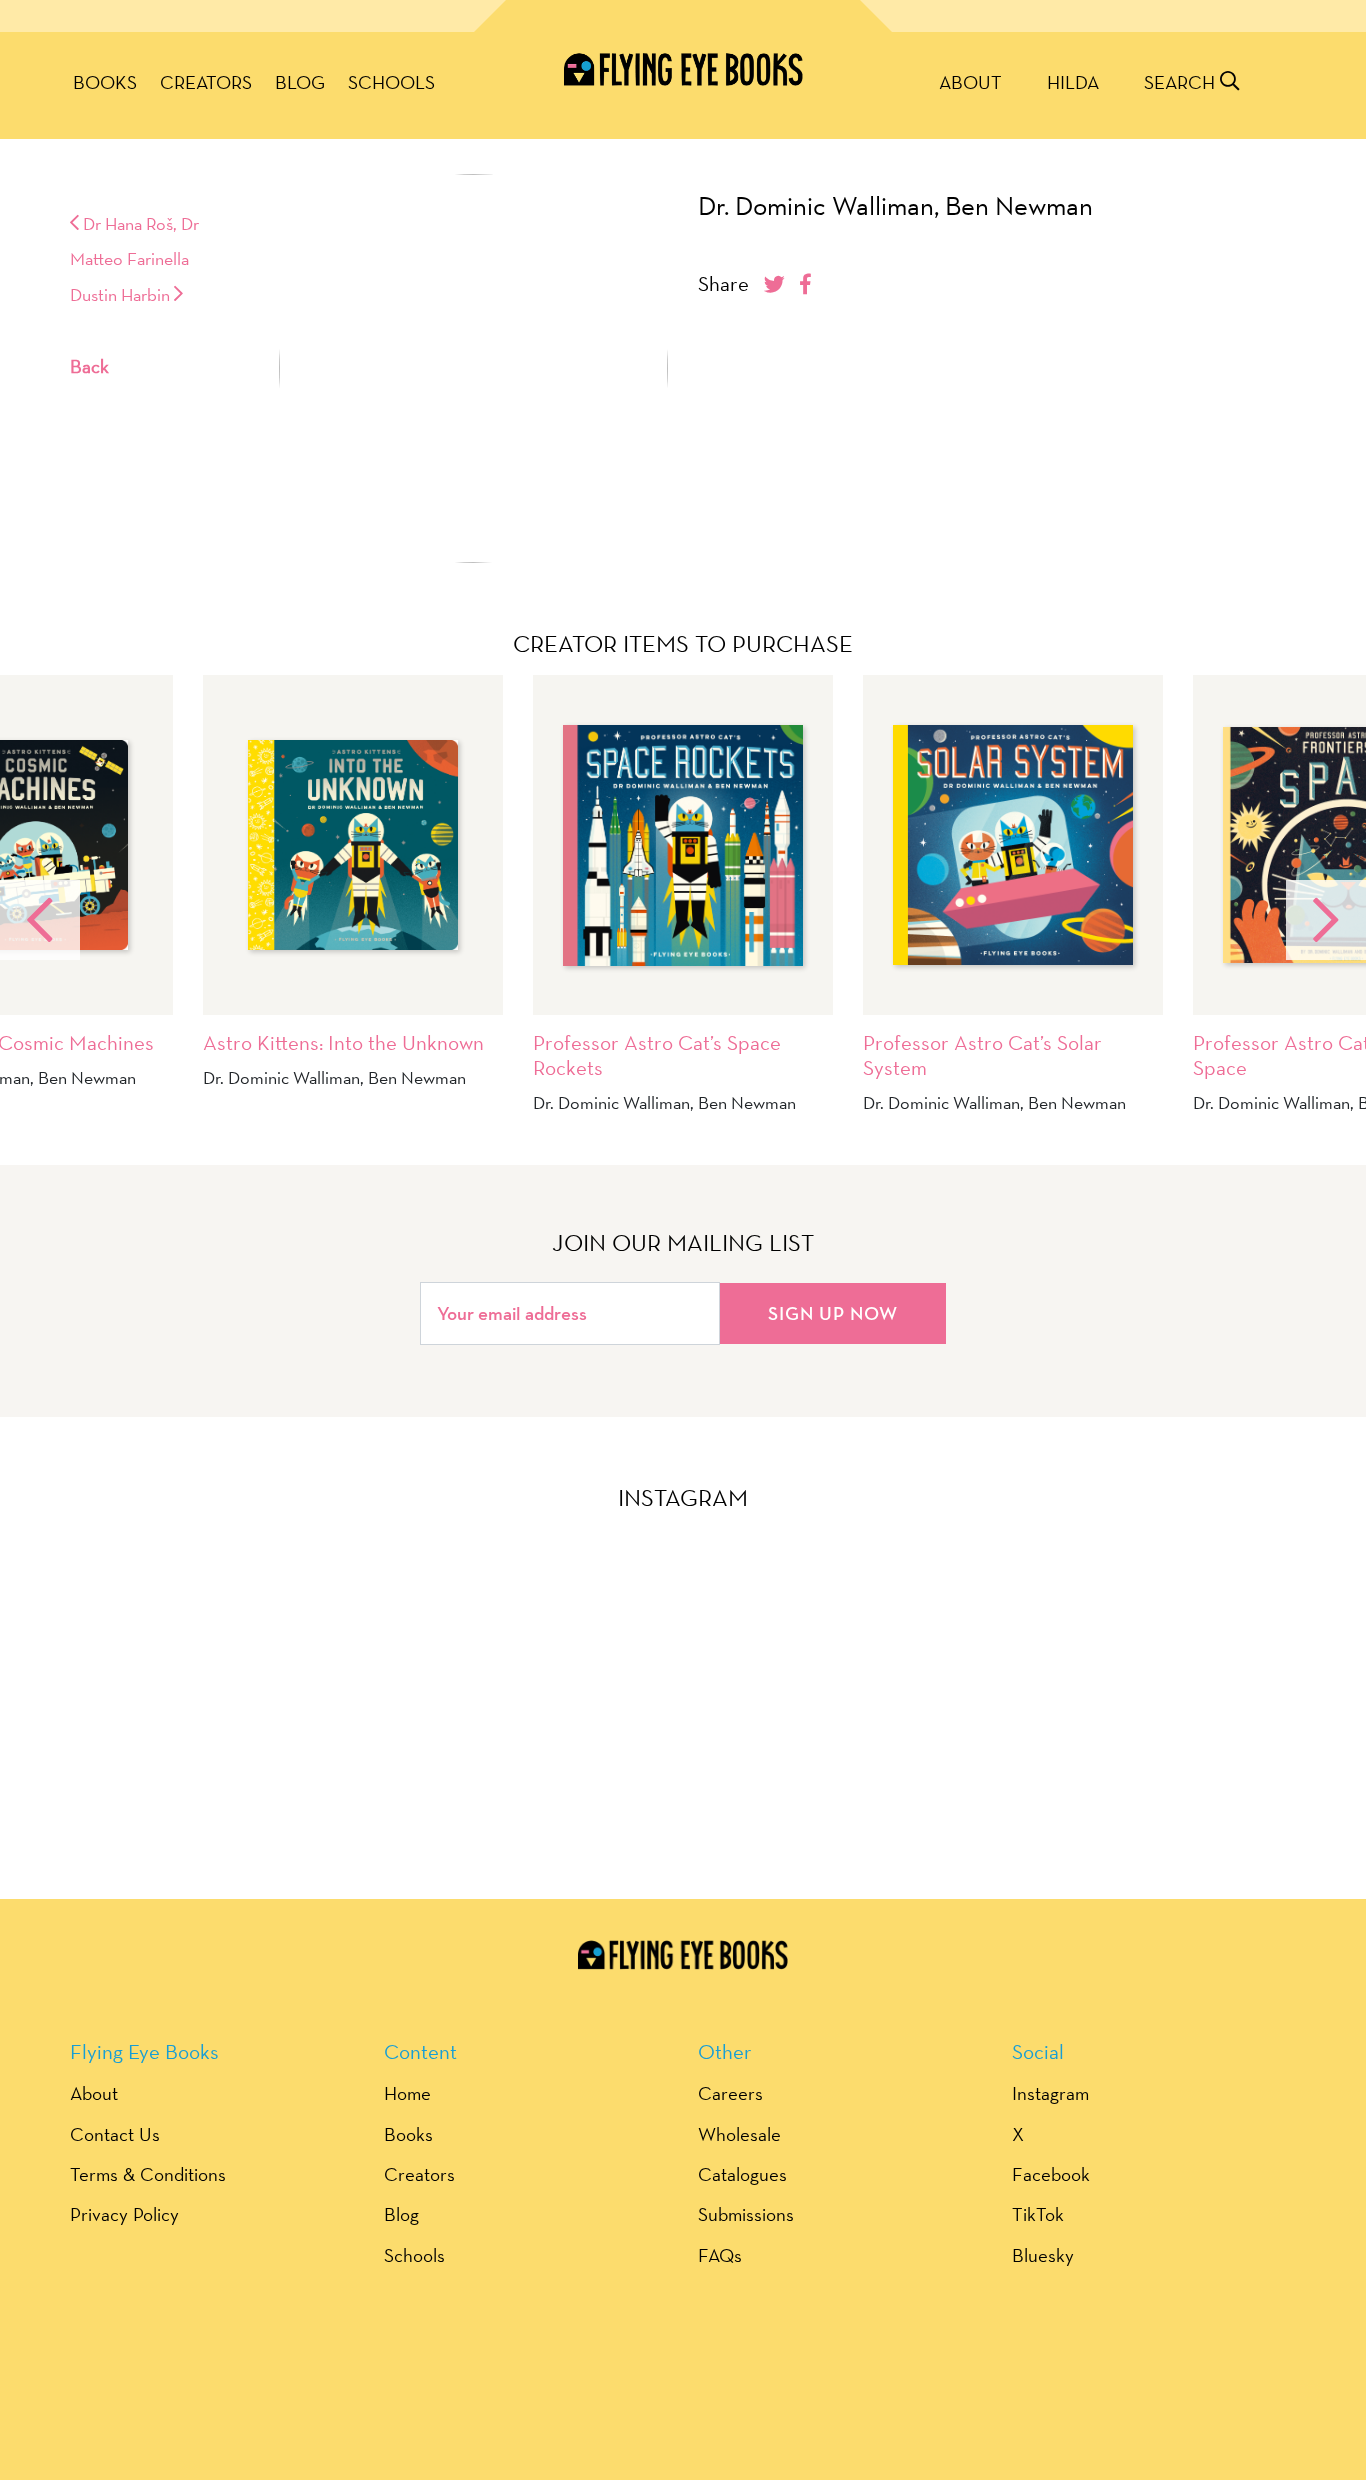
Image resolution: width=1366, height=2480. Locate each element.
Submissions (746, 2214)
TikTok (1038, 2214)
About (970, 82)
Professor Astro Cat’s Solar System (982, 1055)
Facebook (1051, 2174)
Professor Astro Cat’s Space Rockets (657, 1055)
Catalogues (742, 2174)
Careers (730, 2093)
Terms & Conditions (148, 2174)
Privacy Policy (124, 2214)
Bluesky (1043, 2255)
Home (407, 2093)
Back (89, 366)
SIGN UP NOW (833, 1313)
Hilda (1073, 82)
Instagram (1050, 2093)
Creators (206, 82)
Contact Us (115, 2134)
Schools (391, 82)
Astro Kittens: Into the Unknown (343, 1042)
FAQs (720, 2255)
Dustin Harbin (122, 294)
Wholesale (739, 2134)
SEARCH (1182, 82)
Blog (300, 82)
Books (105, 82)
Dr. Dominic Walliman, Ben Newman (895, 206)
